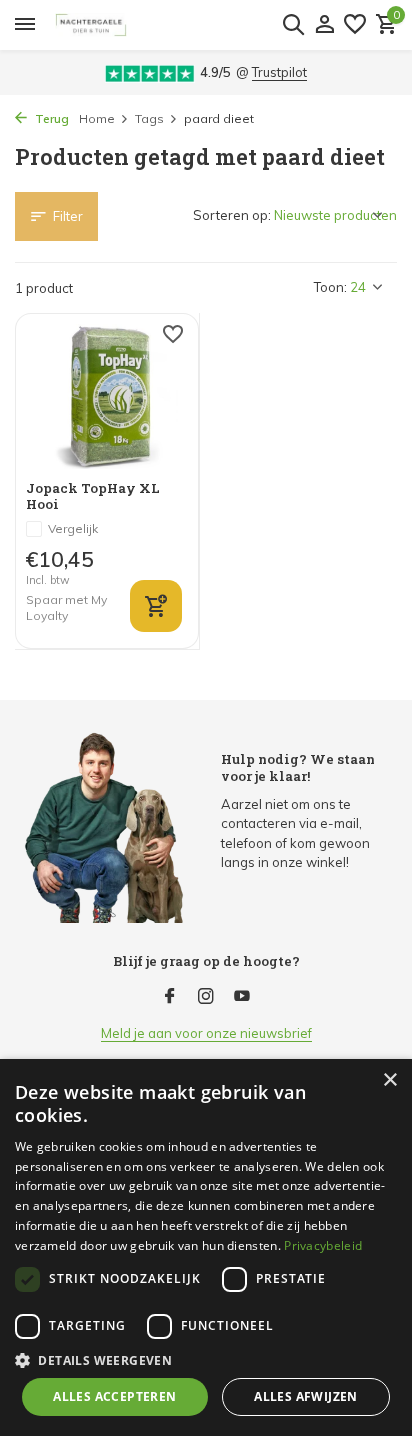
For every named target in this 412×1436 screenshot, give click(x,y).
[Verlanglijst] (355, 25)
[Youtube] (242, 997)
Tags (149, 118)
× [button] (389, 1080)
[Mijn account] (324, 25)
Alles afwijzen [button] (306, 1396)
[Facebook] (170, 997)
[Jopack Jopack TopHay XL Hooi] (107, 396)
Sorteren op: (232, 215)
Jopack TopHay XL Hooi (93, 496)
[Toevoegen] (156, 606)
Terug (50, 118)
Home (97, 118)
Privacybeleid (323, 1245)
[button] (206, 1360)
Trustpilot (279, 72)
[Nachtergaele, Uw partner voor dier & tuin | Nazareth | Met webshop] (182, 25)
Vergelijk (73, 528)
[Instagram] (206, 997)
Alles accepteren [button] (114, 1396)
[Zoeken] (293, 24)
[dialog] (206, 1247)
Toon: (330, 287)
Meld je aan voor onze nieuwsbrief (206, 1033)
